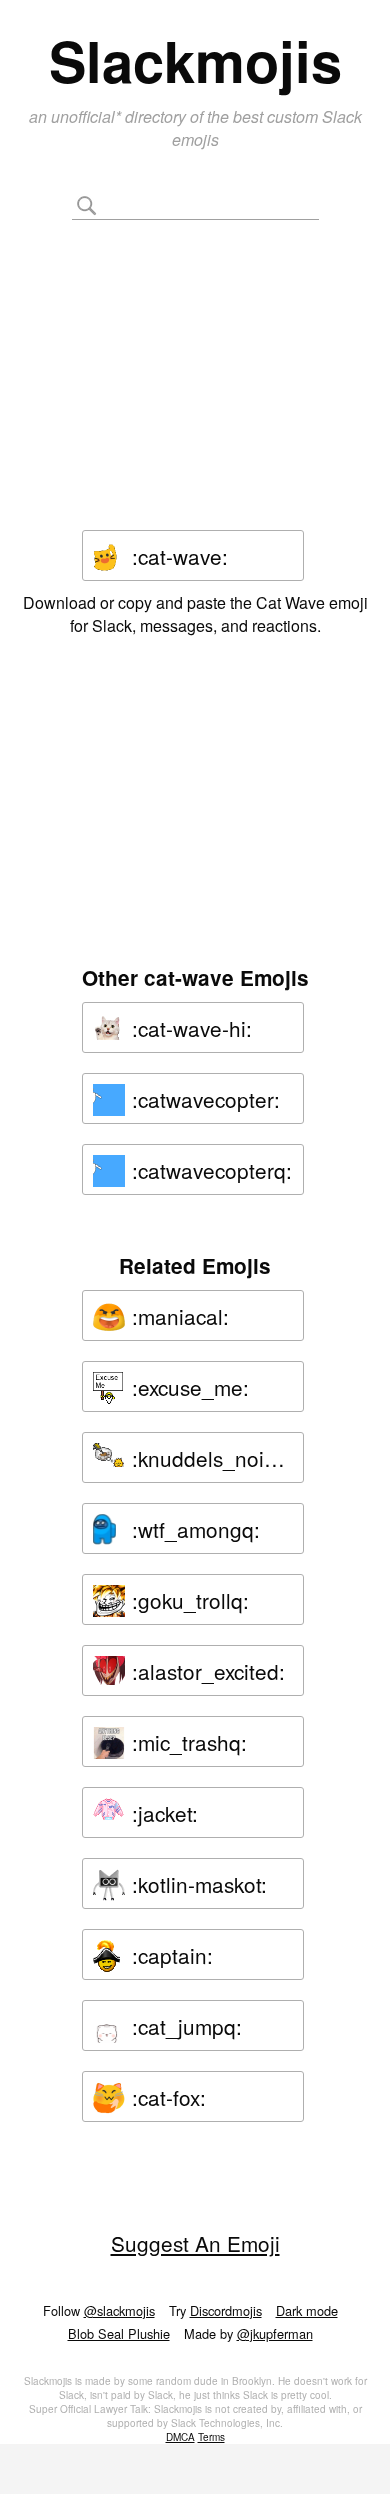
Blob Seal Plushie (119, 2333)
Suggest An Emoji (195, 2243)
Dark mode (307, 2310)
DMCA (180, 2437)
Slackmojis (195, 60)
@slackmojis (119, 2310)
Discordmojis (226, 2310)
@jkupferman (275, 2333)
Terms (211, 2437)
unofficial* (88, 116)
